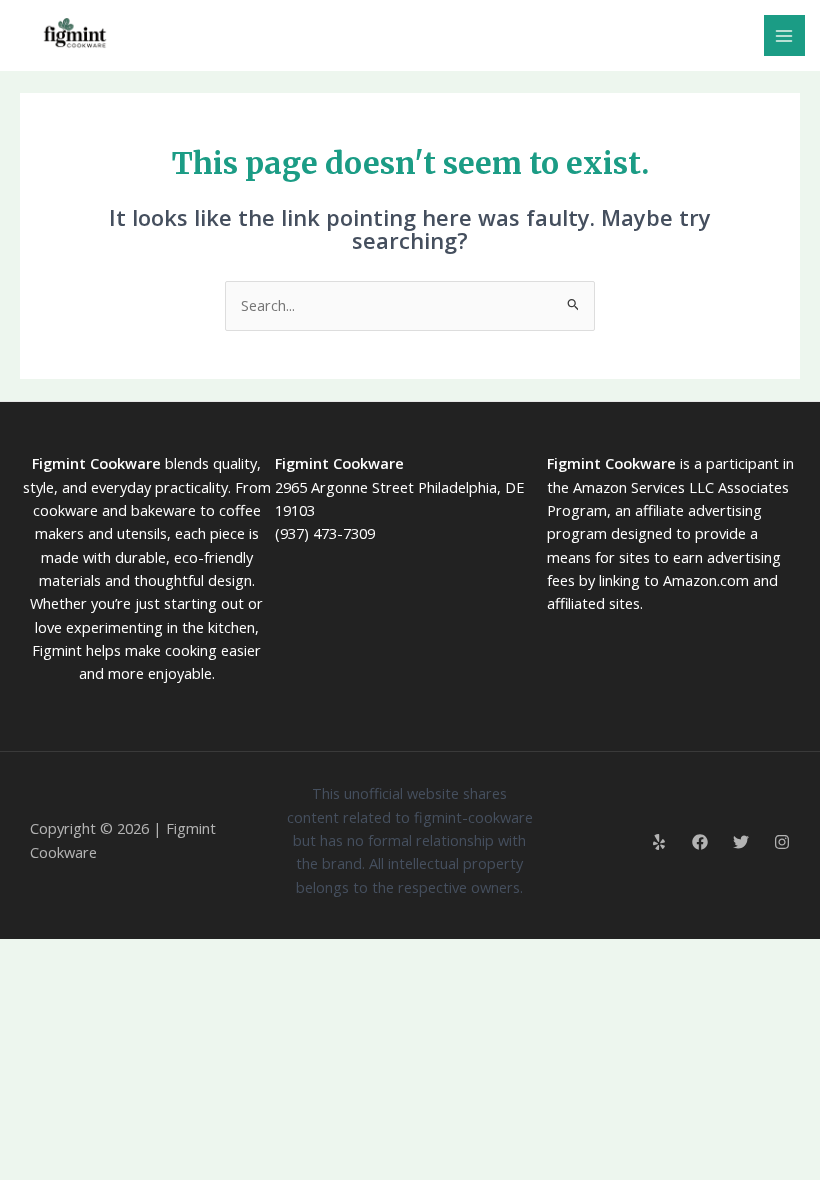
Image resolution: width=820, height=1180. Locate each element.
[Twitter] (741, 842)
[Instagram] (782, 842)
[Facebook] (700, 842)
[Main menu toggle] (785, 36)
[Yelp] (659, 842)
